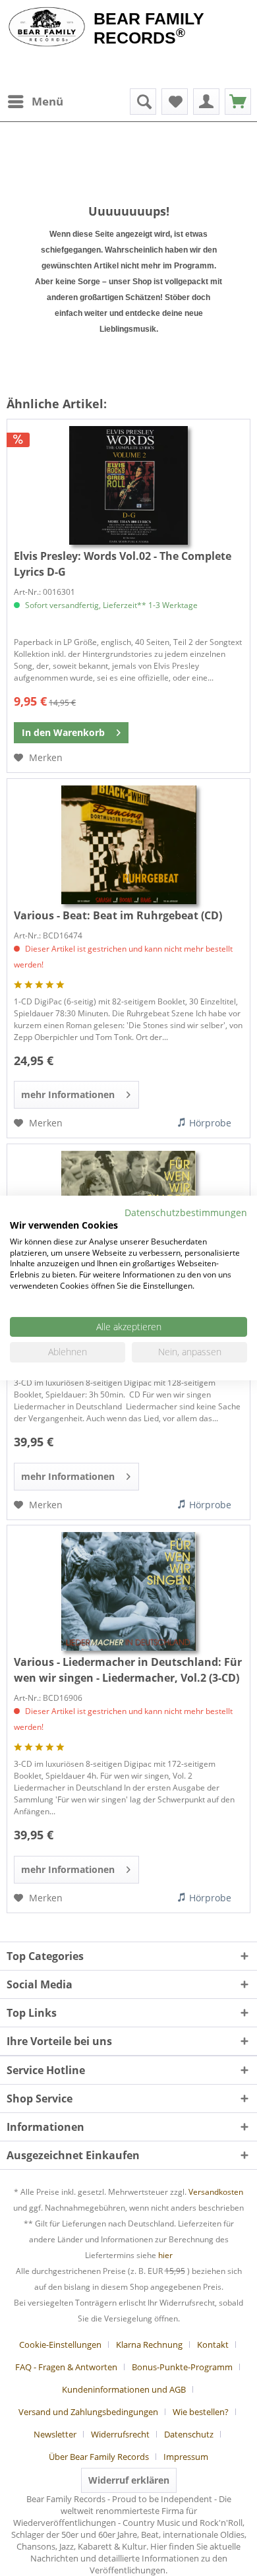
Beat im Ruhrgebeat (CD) (118, 915)
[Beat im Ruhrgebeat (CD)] (128, 845)
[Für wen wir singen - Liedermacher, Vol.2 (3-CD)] (128, 1591)
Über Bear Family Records (99, 2457)
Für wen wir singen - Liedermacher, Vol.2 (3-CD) (128, 1670)
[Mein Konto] (206, 102)
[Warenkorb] (238, 102)
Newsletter (55, 2434)
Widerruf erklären (129, 2480)
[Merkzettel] (175, 102)
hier (165, 2255)
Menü (47, 101)
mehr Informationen (68, 1094)
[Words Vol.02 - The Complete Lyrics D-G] (128, 485)
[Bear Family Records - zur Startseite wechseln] (47, 28)
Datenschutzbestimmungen (186, 1212)
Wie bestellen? (201, 2412)
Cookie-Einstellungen (60, 2345)
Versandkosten (216, 2192)
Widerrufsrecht (120, 2434)
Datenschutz (189, 2434)
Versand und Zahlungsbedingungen (88, 2412)
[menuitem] (35, 102)
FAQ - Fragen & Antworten (66, 2367)
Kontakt (213, 2345)
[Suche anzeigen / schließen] (143, 102)
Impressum (186, 2457)
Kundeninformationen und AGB (124, 2389)
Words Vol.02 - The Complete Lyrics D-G (123, 564)
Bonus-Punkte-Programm (182, 2367)
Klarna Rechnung (149, 2345)
